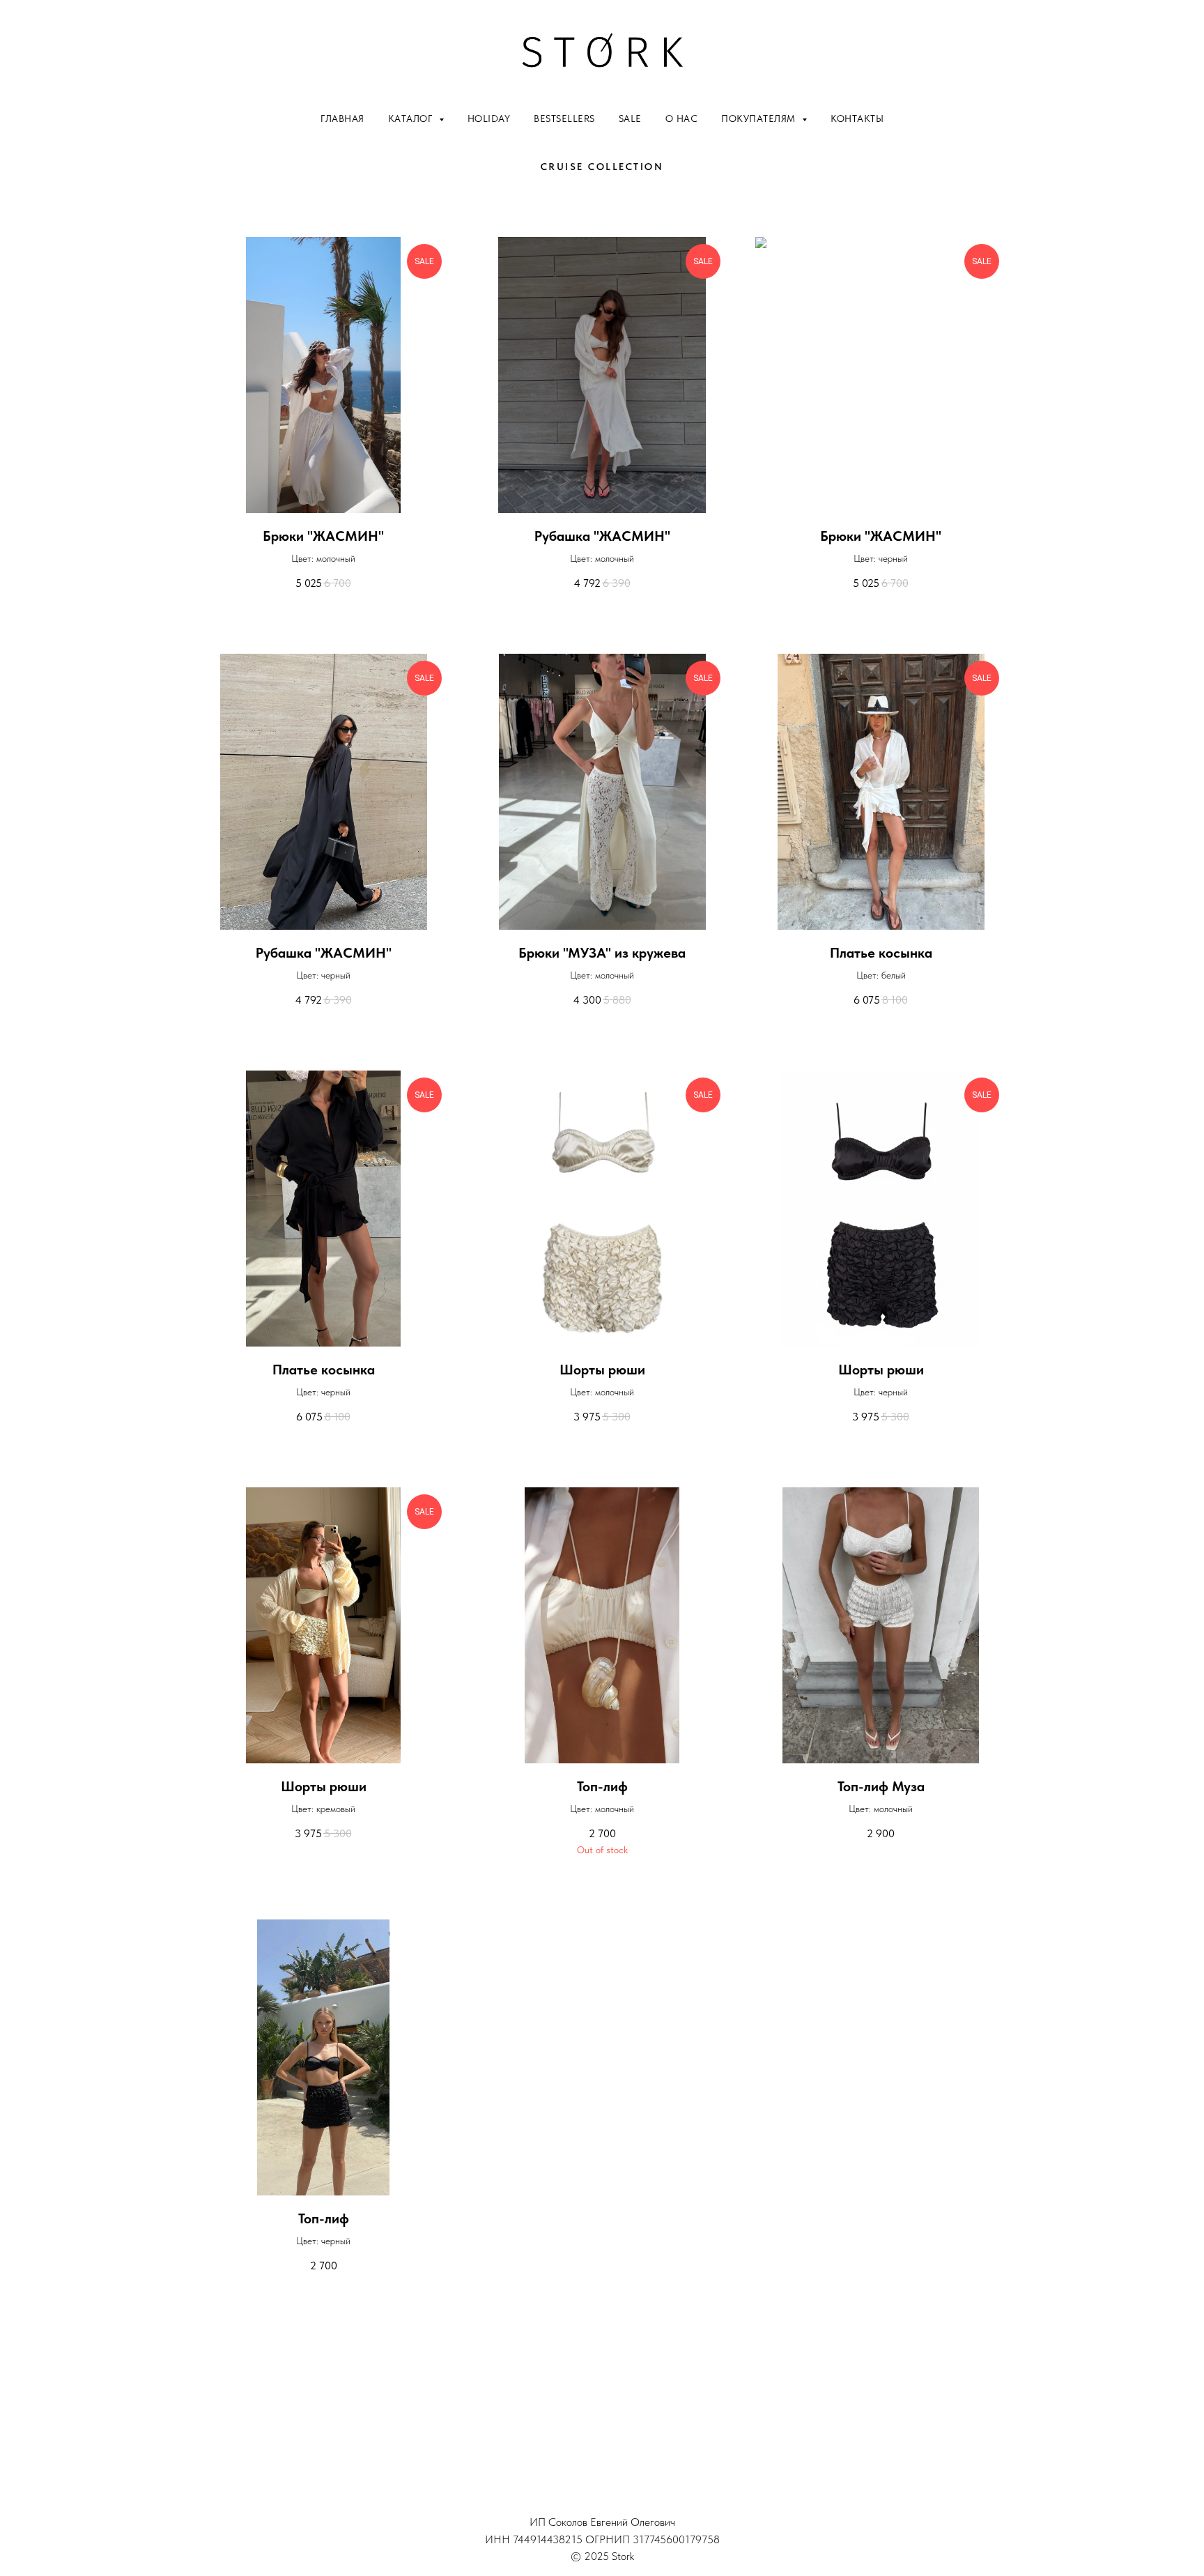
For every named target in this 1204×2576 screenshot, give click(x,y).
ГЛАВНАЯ (342, 118)
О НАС (682, 118)
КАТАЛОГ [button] (412, 118)
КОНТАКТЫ (857, 118)
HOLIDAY (489, 118)
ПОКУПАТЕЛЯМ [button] (760, 118)
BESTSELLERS (564, 118)
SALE (630, 118)
